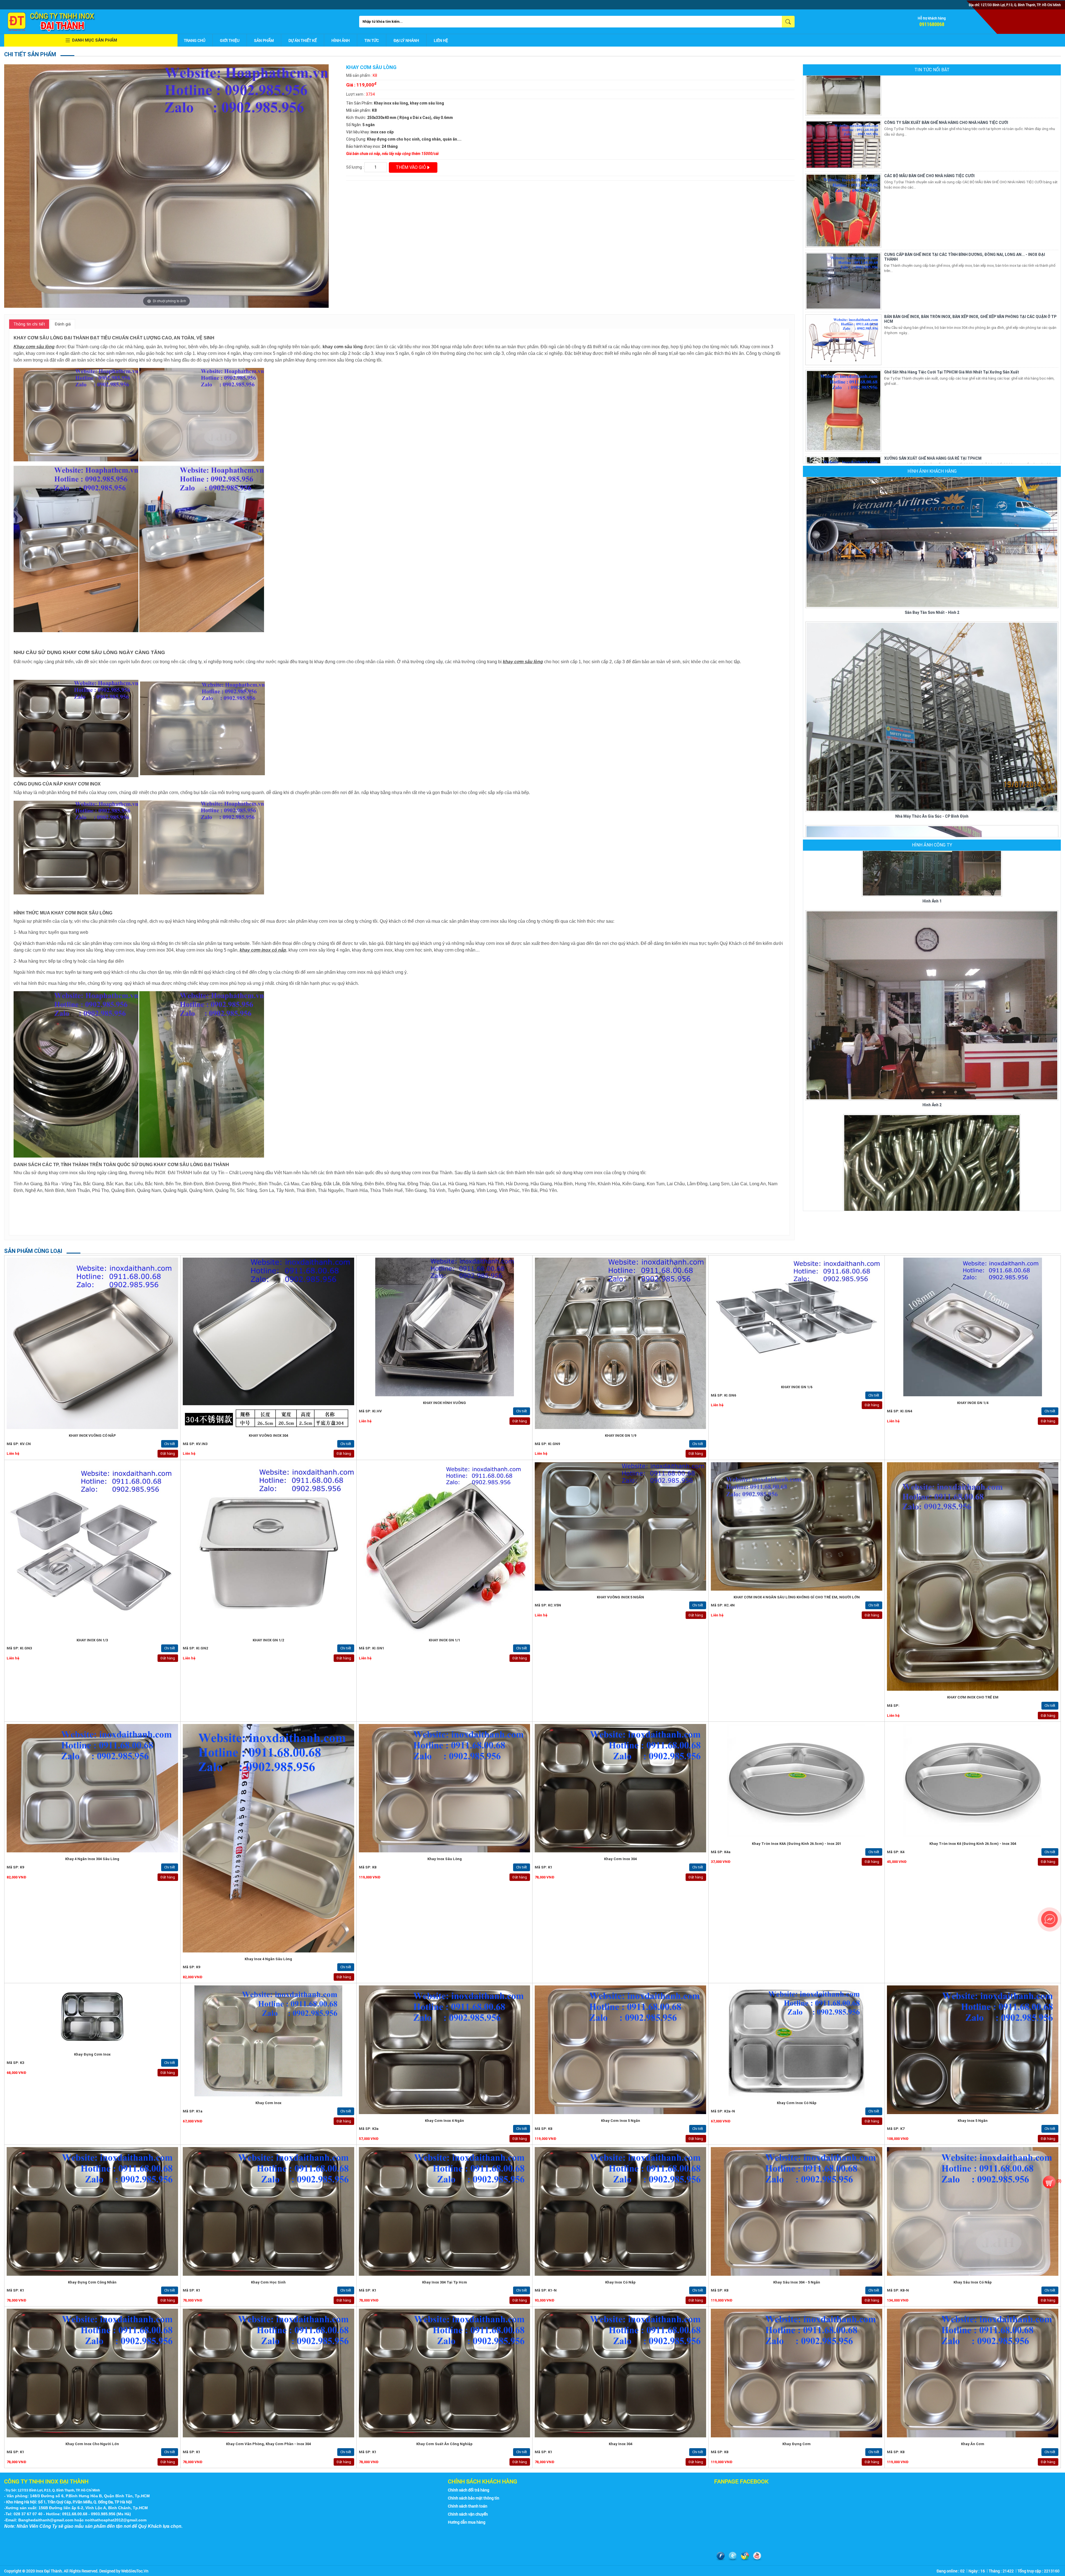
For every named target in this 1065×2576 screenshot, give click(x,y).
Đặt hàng (168, 1454)
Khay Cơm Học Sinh (268, 2282)
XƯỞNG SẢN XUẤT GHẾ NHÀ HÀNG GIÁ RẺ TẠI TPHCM (933, 254)
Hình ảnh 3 (932, 1047)
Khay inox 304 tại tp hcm (445, 2282)
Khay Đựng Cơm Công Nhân (92, 2282)
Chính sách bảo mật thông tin (474, 2498)
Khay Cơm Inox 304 (620, 1859)
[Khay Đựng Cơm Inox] (92, 2017)
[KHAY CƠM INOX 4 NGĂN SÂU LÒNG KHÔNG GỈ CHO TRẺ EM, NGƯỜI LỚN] (797, 1526)
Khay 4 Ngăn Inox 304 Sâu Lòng (92, 1859)
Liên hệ (441, 40)
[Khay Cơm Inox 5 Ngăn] (620, 2050)
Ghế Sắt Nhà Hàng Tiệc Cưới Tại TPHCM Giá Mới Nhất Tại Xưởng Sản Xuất (952, 167)
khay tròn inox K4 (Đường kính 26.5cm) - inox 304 (973, 1844)
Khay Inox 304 (621, 2444)
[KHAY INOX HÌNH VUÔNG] (445, 1327)
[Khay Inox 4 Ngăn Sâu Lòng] (268, 1838)
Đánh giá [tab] (63, 324)
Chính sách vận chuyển (468, 2514)
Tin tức (372, 40)
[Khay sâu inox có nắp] (973, 2211)
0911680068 (932, 24)
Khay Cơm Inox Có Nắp (797, 2103)
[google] (745, 2556)
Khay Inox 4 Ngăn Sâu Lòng (268, 1959)
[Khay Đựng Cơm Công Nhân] (92, 2211)
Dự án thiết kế (303, 40)
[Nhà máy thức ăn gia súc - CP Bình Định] (932, 512)
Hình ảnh (341, 40)
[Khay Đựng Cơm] (797, 2373)
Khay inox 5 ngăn (973, 2121)
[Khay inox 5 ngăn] (973, 2050)
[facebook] (721, 2556)
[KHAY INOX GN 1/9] (620, 1343)
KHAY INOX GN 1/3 (92, 1640)
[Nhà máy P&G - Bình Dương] (932, 715)
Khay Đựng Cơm (797, 2444)
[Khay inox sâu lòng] (445, 1788)
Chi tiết (170, 1444)
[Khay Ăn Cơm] (973, 2373)
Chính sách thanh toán (468, 2506)
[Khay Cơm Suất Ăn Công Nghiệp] (445, 2373)
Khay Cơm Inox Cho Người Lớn (92, 2444)
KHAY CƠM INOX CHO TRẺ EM (973, 1697)
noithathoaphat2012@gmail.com (116, 2520)
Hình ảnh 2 (932, 900)
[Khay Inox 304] (620, 2373)
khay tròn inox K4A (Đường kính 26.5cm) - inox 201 (797, 1844)
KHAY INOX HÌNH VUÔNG (444, 1403)
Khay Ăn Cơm (973, 2444)
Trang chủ (195, 40)
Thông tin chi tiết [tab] (29, 324)
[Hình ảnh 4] (932, 1125)
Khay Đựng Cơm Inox (92, 2054)
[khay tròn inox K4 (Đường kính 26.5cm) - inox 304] (973, 1781)
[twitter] (733, 2556)
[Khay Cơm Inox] (268, 2041)
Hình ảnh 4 (932, 1200)
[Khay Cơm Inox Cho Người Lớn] (92, 2373)
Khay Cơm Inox (268, 2103)
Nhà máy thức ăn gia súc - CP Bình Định (932, 611)
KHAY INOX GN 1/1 (444, 1640)
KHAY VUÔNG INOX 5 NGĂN (620, 1597)
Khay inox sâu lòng (445, 1859)
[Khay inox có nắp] (620, 2211)
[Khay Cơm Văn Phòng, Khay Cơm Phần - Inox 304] (268, 2373)
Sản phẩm (264, 40)
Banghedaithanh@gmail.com (46, 2520)
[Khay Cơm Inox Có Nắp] (797, 2041)
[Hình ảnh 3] (932, 976)
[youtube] (757, 2556)
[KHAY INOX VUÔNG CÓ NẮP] (92, 1343)
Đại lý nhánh (406, 40)
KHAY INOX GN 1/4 (973, 1403)
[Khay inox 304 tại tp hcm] (445, 2211)
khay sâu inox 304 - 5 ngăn (797, 2282)
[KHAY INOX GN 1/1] (445, 1548)
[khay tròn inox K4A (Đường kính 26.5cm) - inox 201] (797, 1781)
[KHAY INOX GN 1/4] (973, 1327)
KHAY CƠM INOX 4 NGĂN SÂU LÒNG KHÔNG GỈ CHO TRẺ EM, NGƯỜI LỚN (797, 1597)
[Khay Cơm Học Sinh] (268, 2211)
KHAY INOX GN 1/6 (797, 1387)
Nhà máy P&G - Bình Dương (932, 815)
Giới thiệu (230, 40)
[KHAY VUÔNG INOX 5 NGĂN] (620, 1526)
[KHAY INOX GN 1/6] (797, 1319)
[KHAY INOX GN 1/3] (92, 1548)
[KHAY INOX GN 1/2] (268, 1548)
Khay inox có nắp (620, 2282)
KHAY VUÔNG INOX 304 (268, 1436)
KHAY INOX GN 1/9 (621, 1436)
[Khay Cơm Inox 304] (620, 1788)
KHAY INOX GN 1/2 (268, 1640)
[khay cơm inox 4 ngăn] (445, 2050)
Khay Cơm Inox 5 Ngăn (621, 2121)
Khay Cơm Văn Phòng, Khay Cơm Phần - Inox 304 (268, 2444)
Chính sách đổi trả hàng (469, 2490)
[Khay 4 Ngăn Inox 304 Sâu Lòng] (92, 1788)
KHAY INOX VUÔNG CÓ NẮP (92, 1436)
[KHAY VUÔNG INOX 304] (268, 1343)
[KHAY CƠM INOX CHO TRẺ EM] (973, 1577)
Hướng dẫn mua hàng (467, 2522)
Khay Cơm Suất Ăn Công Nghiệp (444, 2444)
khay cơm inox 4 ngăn (444, 2121)
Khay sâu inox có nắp (973, 2282)
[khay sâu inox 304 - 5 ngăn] (797, 2211)
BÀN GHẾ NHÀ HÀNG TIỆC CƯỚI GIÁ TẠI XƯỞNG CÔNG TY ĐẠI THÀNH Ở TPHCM (956, 333)
